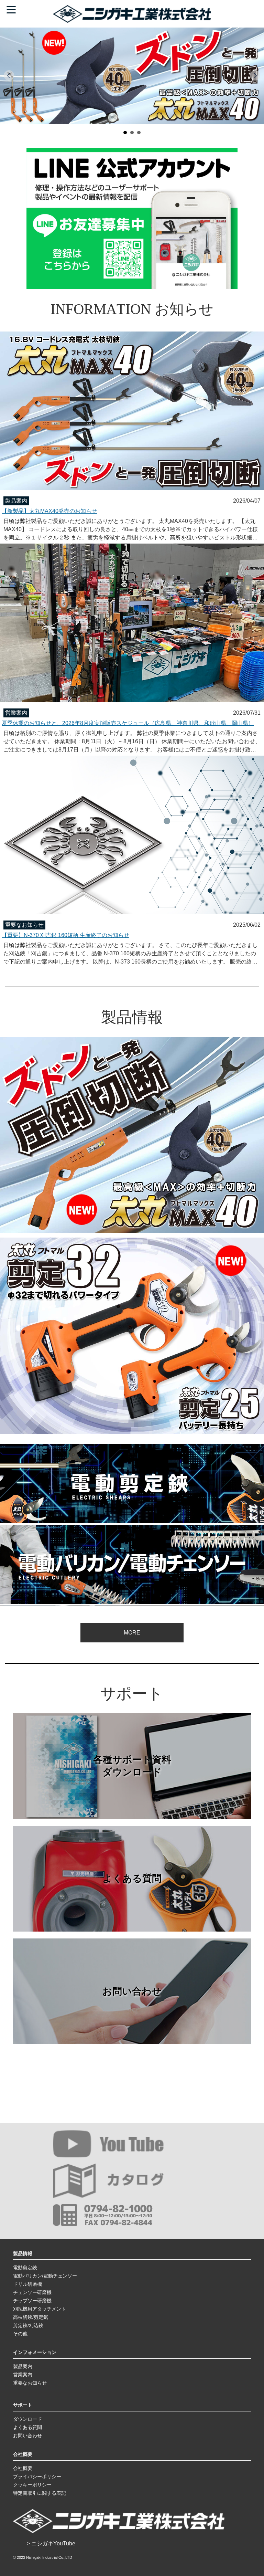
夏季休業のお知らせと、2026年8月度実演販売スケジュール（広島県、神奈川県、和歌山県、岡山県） (128, 723)
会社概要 (23, 2468)
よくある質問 (132, 1878)
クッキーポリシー (32, 2485)
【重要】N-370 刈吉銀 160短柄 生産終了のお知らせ (65, 935)
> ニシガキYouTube (51, 2543)
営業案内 (23, 2375)
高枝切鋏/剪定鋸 (31, 2317)
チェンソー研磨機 (32, 2292)
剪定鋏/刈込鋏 (28, 2325)
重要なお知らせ (30, 2383)
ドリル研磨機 (27, 2284)
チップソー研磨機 (32, 2301)
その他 (20, 2334)
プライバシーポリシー (37, 2477)
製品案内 (23, 2366)
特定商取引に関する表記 (40, 2493)
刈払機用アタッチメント (40, 2309)
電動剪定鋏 (25, 2268)
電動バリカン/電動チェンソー (45, 2276)
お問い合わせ (132, 1991)
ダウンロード (27, 2419)
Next (255, 76)
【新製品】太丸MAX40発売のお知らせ (49, 511)
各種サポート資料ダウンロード (132, 1766)
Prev (9, 76)
